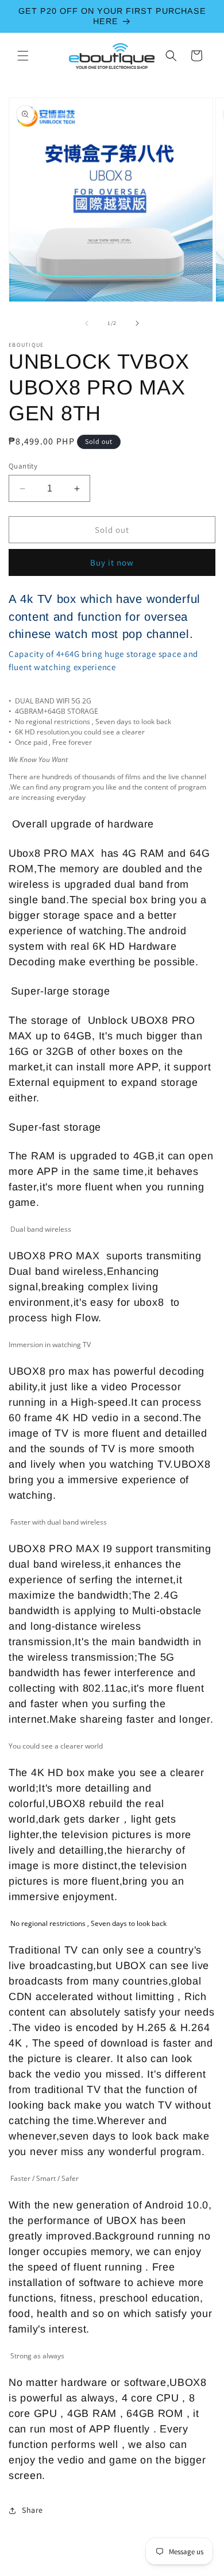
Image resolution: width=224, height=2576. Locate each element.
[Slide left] (87, 323)
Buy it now (112, 562)
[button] (23, 56)
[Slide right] (137, 323)
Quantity (23, 466)
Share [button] (32, 2510)
